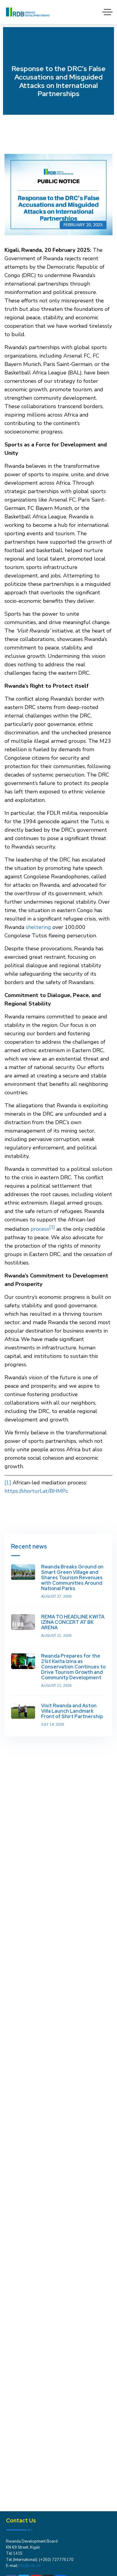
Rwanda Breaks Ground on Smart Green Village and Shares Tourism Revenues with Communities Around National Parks (72, 1578)
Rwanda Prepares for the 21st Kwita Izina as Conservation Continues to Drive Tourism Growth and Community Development (73, 1667)
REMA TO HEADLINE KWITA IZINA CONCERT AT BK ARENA (73, 1622)
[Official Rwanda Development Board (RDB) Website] (28, 12)
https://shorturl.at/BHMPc (36, 1491)
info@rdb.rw (30, 2566)
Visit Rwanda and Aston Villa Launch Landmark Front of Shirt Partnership (72, 1711)
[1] (8, 1483)
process (40, 1229)
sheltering (38, 927)
